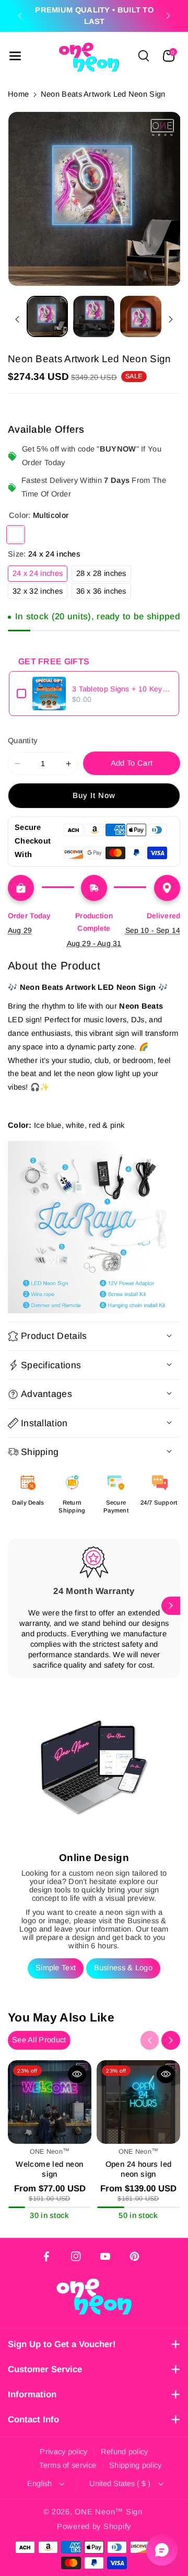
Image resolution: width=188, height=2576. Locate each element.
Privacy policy (63, 2452)
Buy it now (94, 795)
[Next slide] (168, 16)
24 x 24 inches (40, 575)
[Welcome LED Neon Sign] (50, 2102)
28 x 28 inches (104, 575)
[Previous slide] (20, 16)
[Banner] (94, 1227)
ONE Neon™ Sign (108, 2512)
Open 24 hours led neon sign (139, 2169)
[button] (15, 56)
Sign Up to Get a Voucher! (62, 2344)
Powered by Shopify (94, 2526)
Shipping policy (136, 2465)
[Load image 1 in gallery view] (47, 316)
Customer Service (45, 2369)
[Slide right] (171, 319)
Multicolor (16, 535)
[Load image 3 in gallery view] (141, 316)
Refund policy (125, 2452)
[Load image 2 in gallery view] (94, 316)
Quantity (23, 741)
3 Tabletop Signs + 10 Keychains (122, 689)
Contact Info (33, 2419)
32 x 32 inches (40, 593)
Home (18, 94)
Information (32, 2394)
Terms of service (68, 2465)
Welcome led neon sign (49, 2169)
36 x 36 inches (104, 593)
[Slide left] (17, 319)
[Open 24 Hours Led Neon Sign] (138, 2102)
